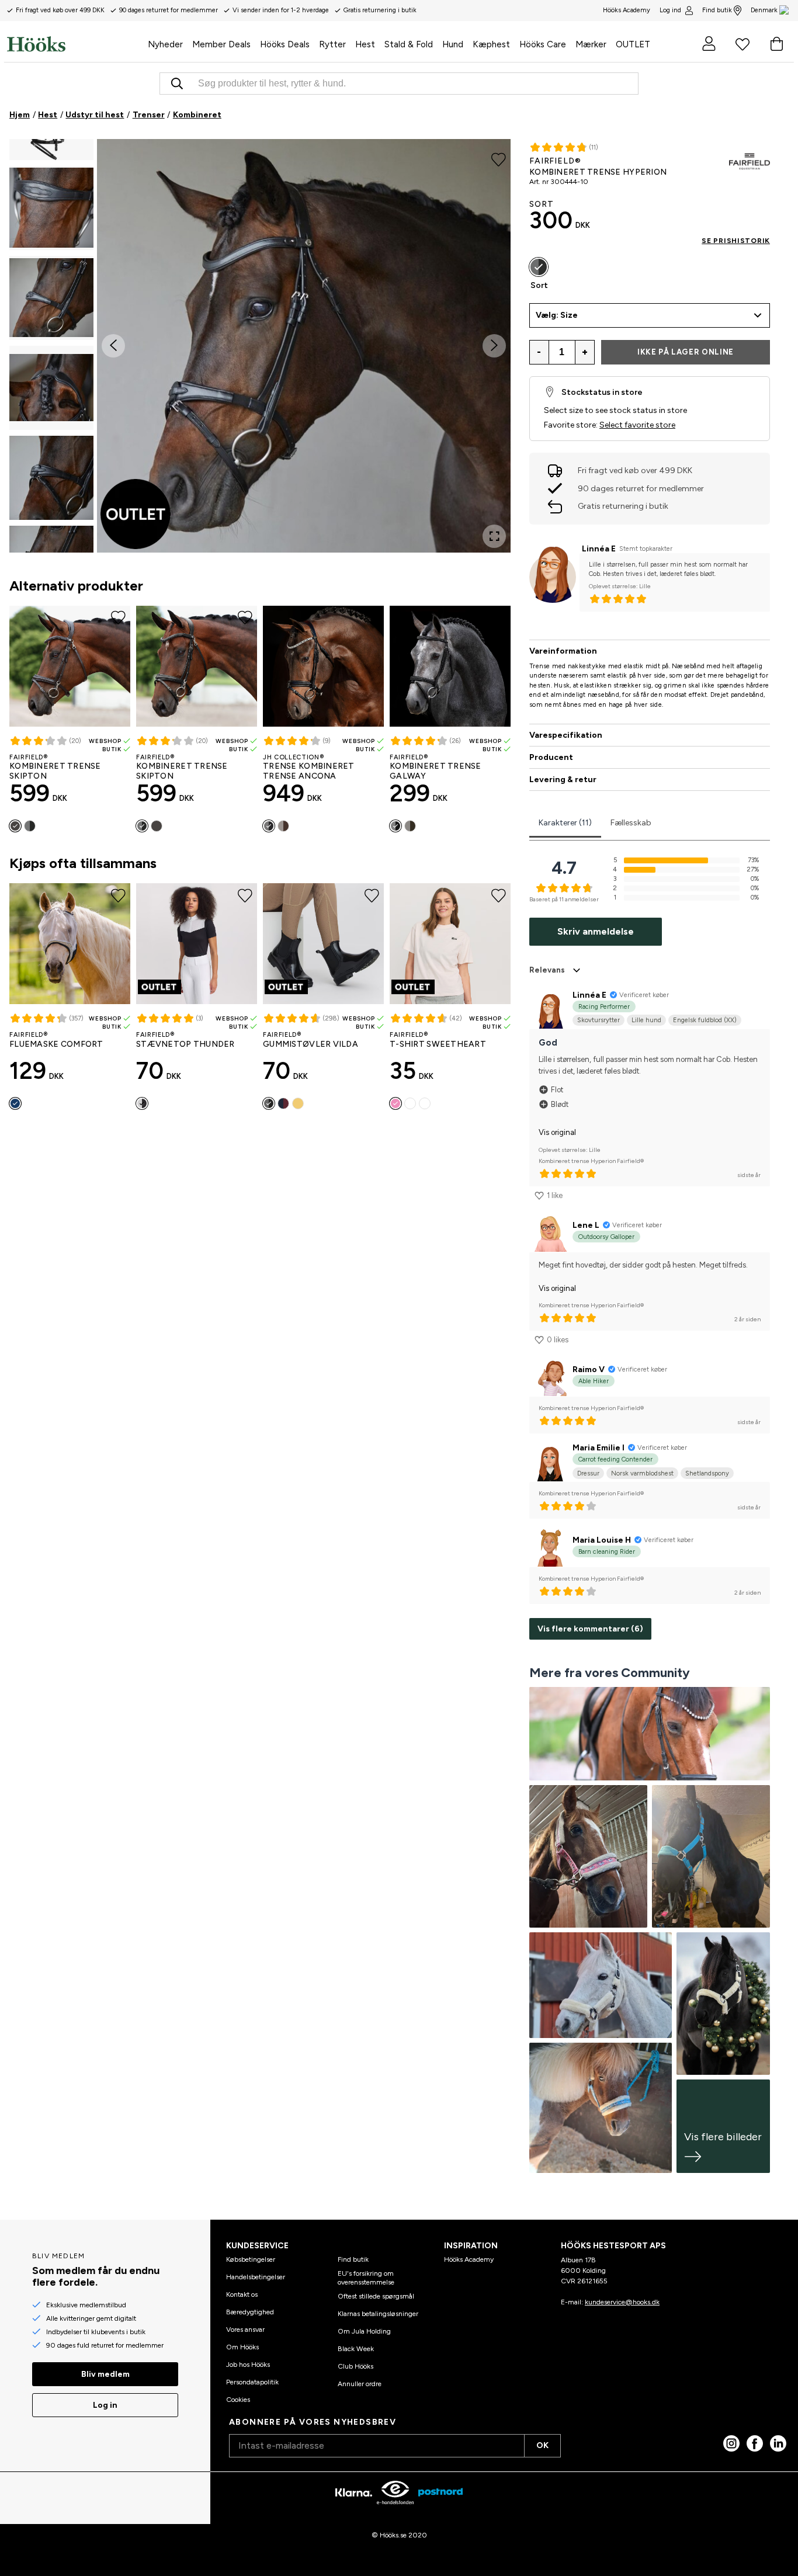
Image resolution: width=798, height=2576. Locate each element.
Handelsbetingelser (256, 2277)
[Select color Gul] (298, 1103)
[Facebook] (755, 2443)
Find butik (717, 10)
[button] (51, 208)
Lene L (586, 1225)
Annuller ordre (360, 2384)
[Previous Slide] (113, 346)
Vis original (557, 1132)
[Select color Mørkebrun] (15, 826)
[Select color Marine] (15, 1103)
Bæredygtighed (250, 2312)
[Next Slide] (494, 346)
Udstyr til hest (95, 115)
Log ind (670, 10)
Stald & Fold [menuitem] (409, 44)
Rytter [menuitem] (332, 44)
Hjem (20, 115)
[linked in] (778, 2443)
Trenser (149, 115)
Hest (48, 115)
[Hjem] (75, 44)
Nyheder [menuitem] (165, 44)
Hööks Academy (469, 2259)
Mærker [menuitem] (591, 44)
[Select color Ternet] (410, 1103)
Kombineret (197, 115)
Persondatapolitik (252, 2382)
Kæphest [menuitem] (491, 44)
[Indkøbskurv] (776, 44)
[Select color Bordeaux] (283, 1103)
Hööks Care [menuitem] (543, 44)
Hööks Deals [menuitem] (285, 44)
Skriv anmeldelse (596, 931)
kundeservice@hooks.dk (622, 2302)
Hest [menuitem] (365, 44)
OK (542, 2445)
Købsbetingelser (251, 2259)
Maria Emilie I (598, 1448)
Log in (105, 2405)
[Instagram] (731, 2443)
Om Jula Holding (364, 2331)
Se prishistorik (736, 241)
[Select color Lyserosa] (395, 1103)
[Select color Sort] (30, 826)
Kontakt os (242, 2294)
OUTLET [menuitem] (633, 44)
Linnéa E (599, 549)
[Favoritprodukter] (743, 44)
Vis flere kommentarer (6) (590, 1629)
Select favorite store (637, 425)
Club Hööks (355, 2366)
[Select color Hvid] (425, 1103)
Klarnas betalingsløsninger (378, 2314)
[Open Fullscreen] (494, 536)
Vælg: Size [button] (557, 315)
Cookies (238, 2400)
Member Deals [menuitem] (221, 44)
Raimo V (589, 1369)
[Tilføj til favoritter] (499, 159)
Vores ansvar (245, 2329)
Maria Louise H (602, 1540)
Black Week (356, 2349)
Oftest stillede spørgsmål (376, 2296)
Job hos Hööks (248, 2365)
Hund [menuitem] (453, 44)
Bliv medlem (105, 2374)
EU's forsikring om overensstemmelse (366, 2278)
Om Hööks (242, 2347)
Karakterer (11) (565, 823)
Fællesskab (631, 823)
